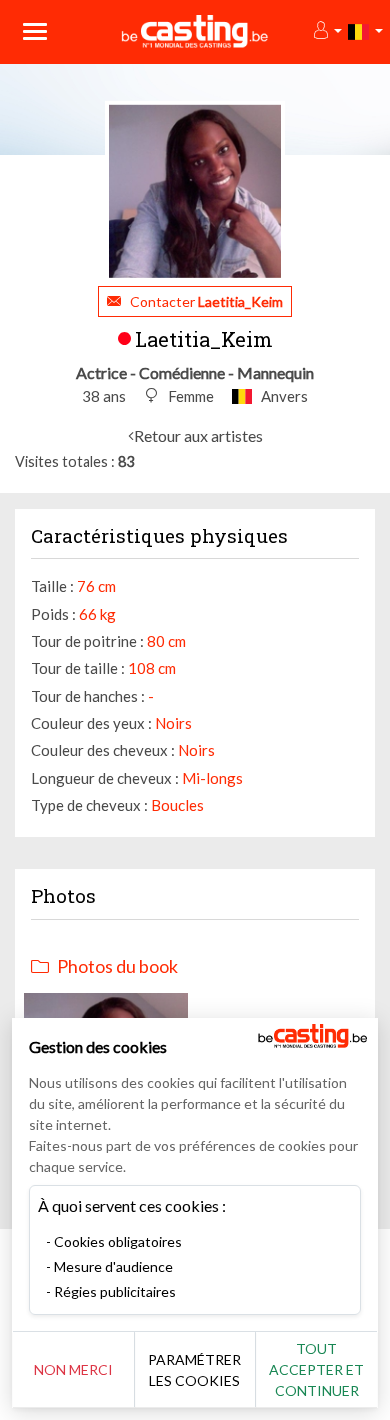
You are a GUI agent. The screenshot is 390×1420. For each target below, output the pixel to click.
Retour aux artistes (198, 435)
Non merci (73, 1369)
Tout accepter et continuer (316, 1369)
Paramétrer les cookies (194, 1370)
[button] (326, 31)
